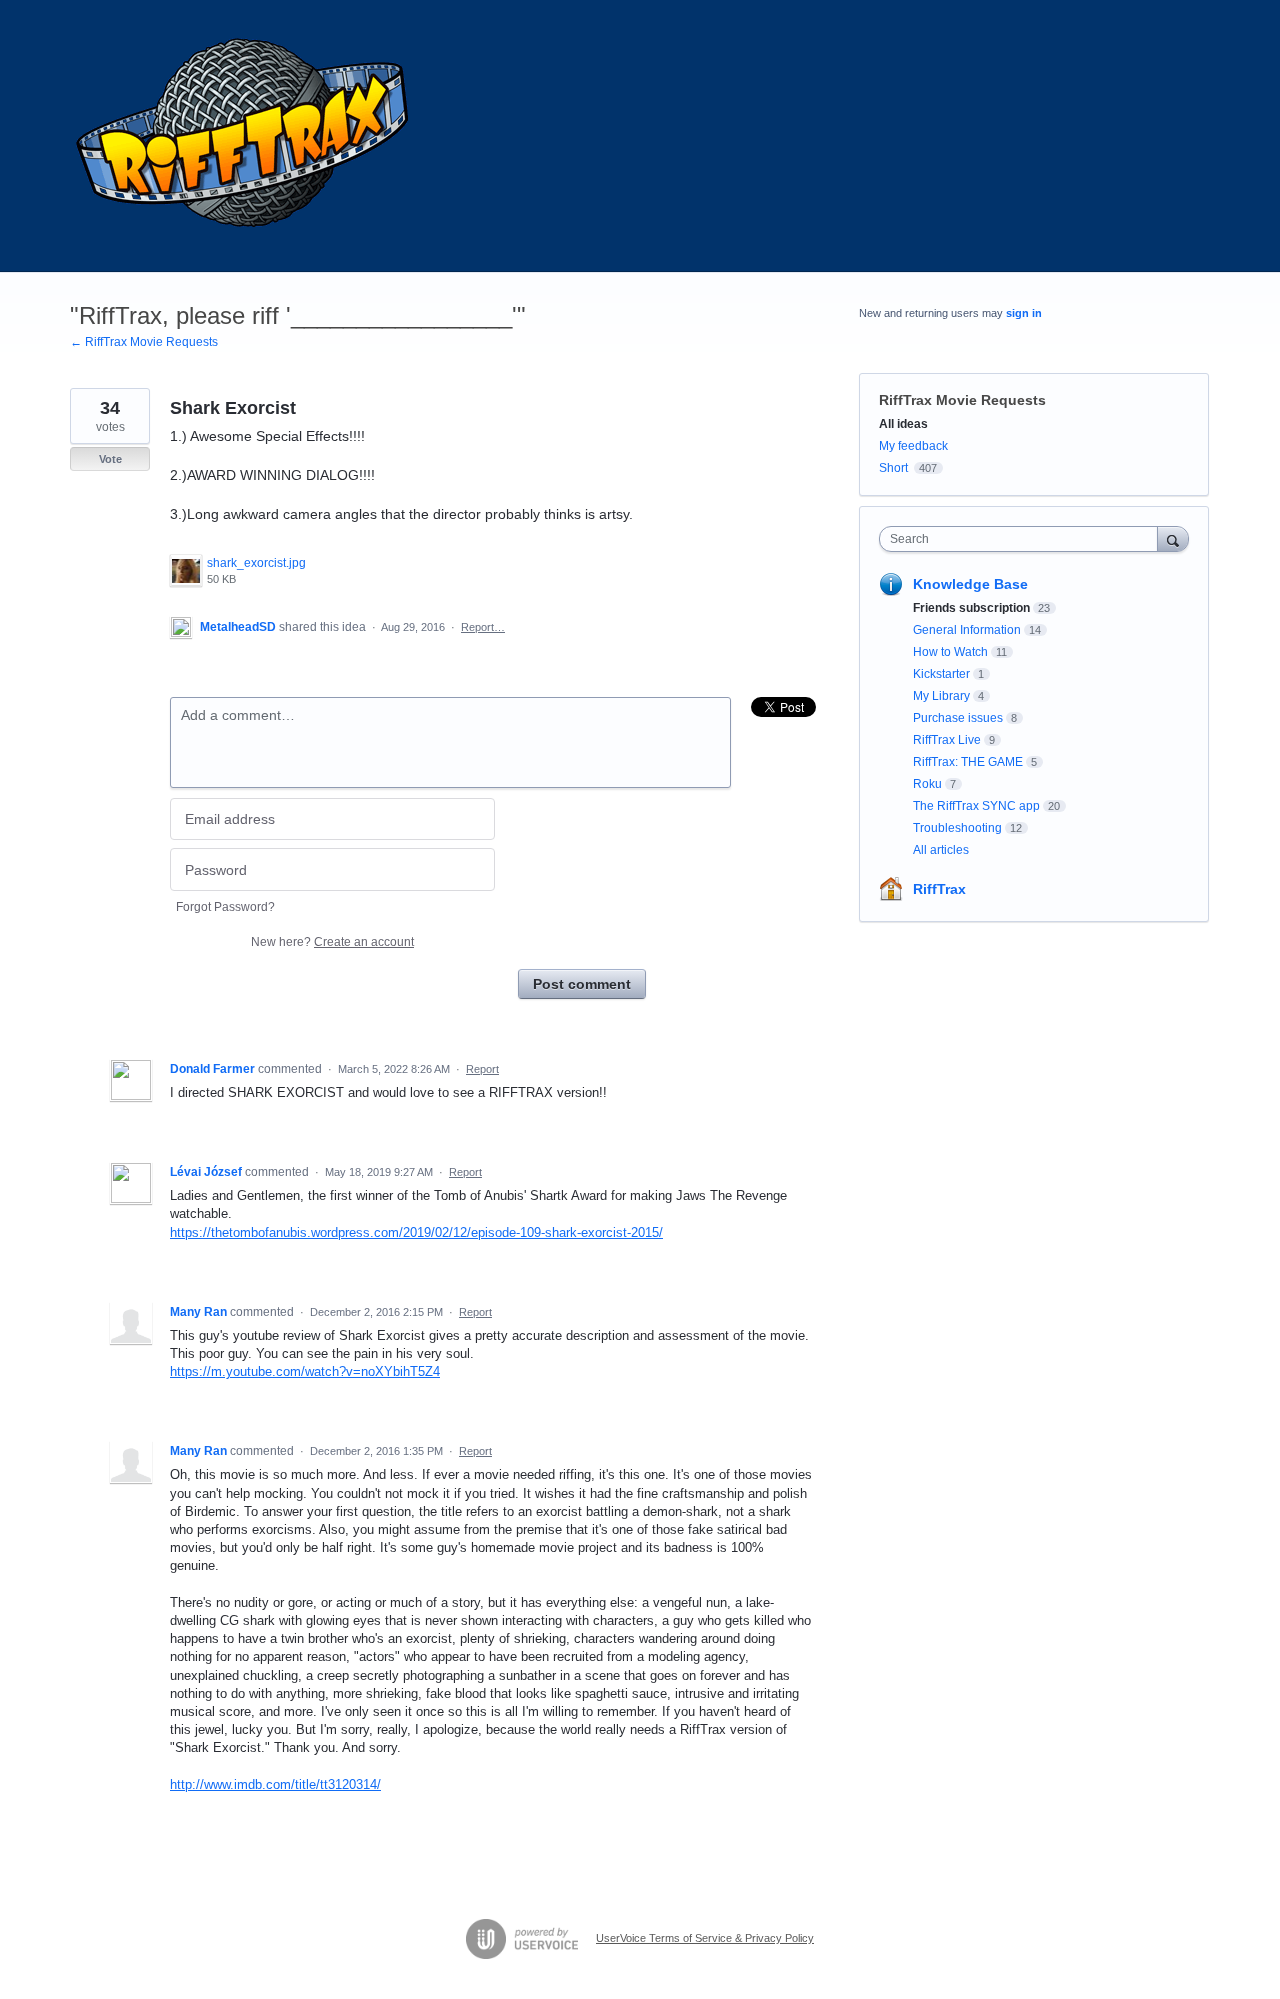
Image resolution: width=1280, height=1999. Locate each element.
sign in (1024, 313)
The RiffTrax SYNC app (976, 806)
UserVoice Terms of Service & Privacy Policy (705, 1938)
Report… (483, 627)
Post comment (582, 984)
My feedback (913, 446)
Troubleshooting (957, 828)
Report (482, 1069)
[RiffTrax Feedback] (245, 136)
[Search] (1173, 538)
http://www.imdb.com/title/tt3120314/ (275, 1784)
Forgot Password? (225, 907)
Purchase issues (958, 718)
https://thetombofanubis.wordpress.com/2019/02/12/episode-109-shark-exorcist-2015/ (416, 1232)
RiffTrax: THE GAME (968, 762)
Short (893, 468)
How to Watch (950, 652)
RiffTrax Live (947, 740)
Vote (110, 459)
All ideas (903, 424)
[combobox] (1023, 539)
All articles (941, 850)
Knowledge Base (970, 584)
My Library (941, 696)
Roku (927, 784)
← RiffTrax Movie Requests (144, 342)
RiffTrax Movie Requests (962, 400)
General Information (967, 630)
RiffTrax (939, 889)
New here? (332, 942)
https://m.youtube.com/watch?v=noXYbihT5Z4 (305, 1371)
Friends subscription (971, 608)
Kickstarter (941, 674)
